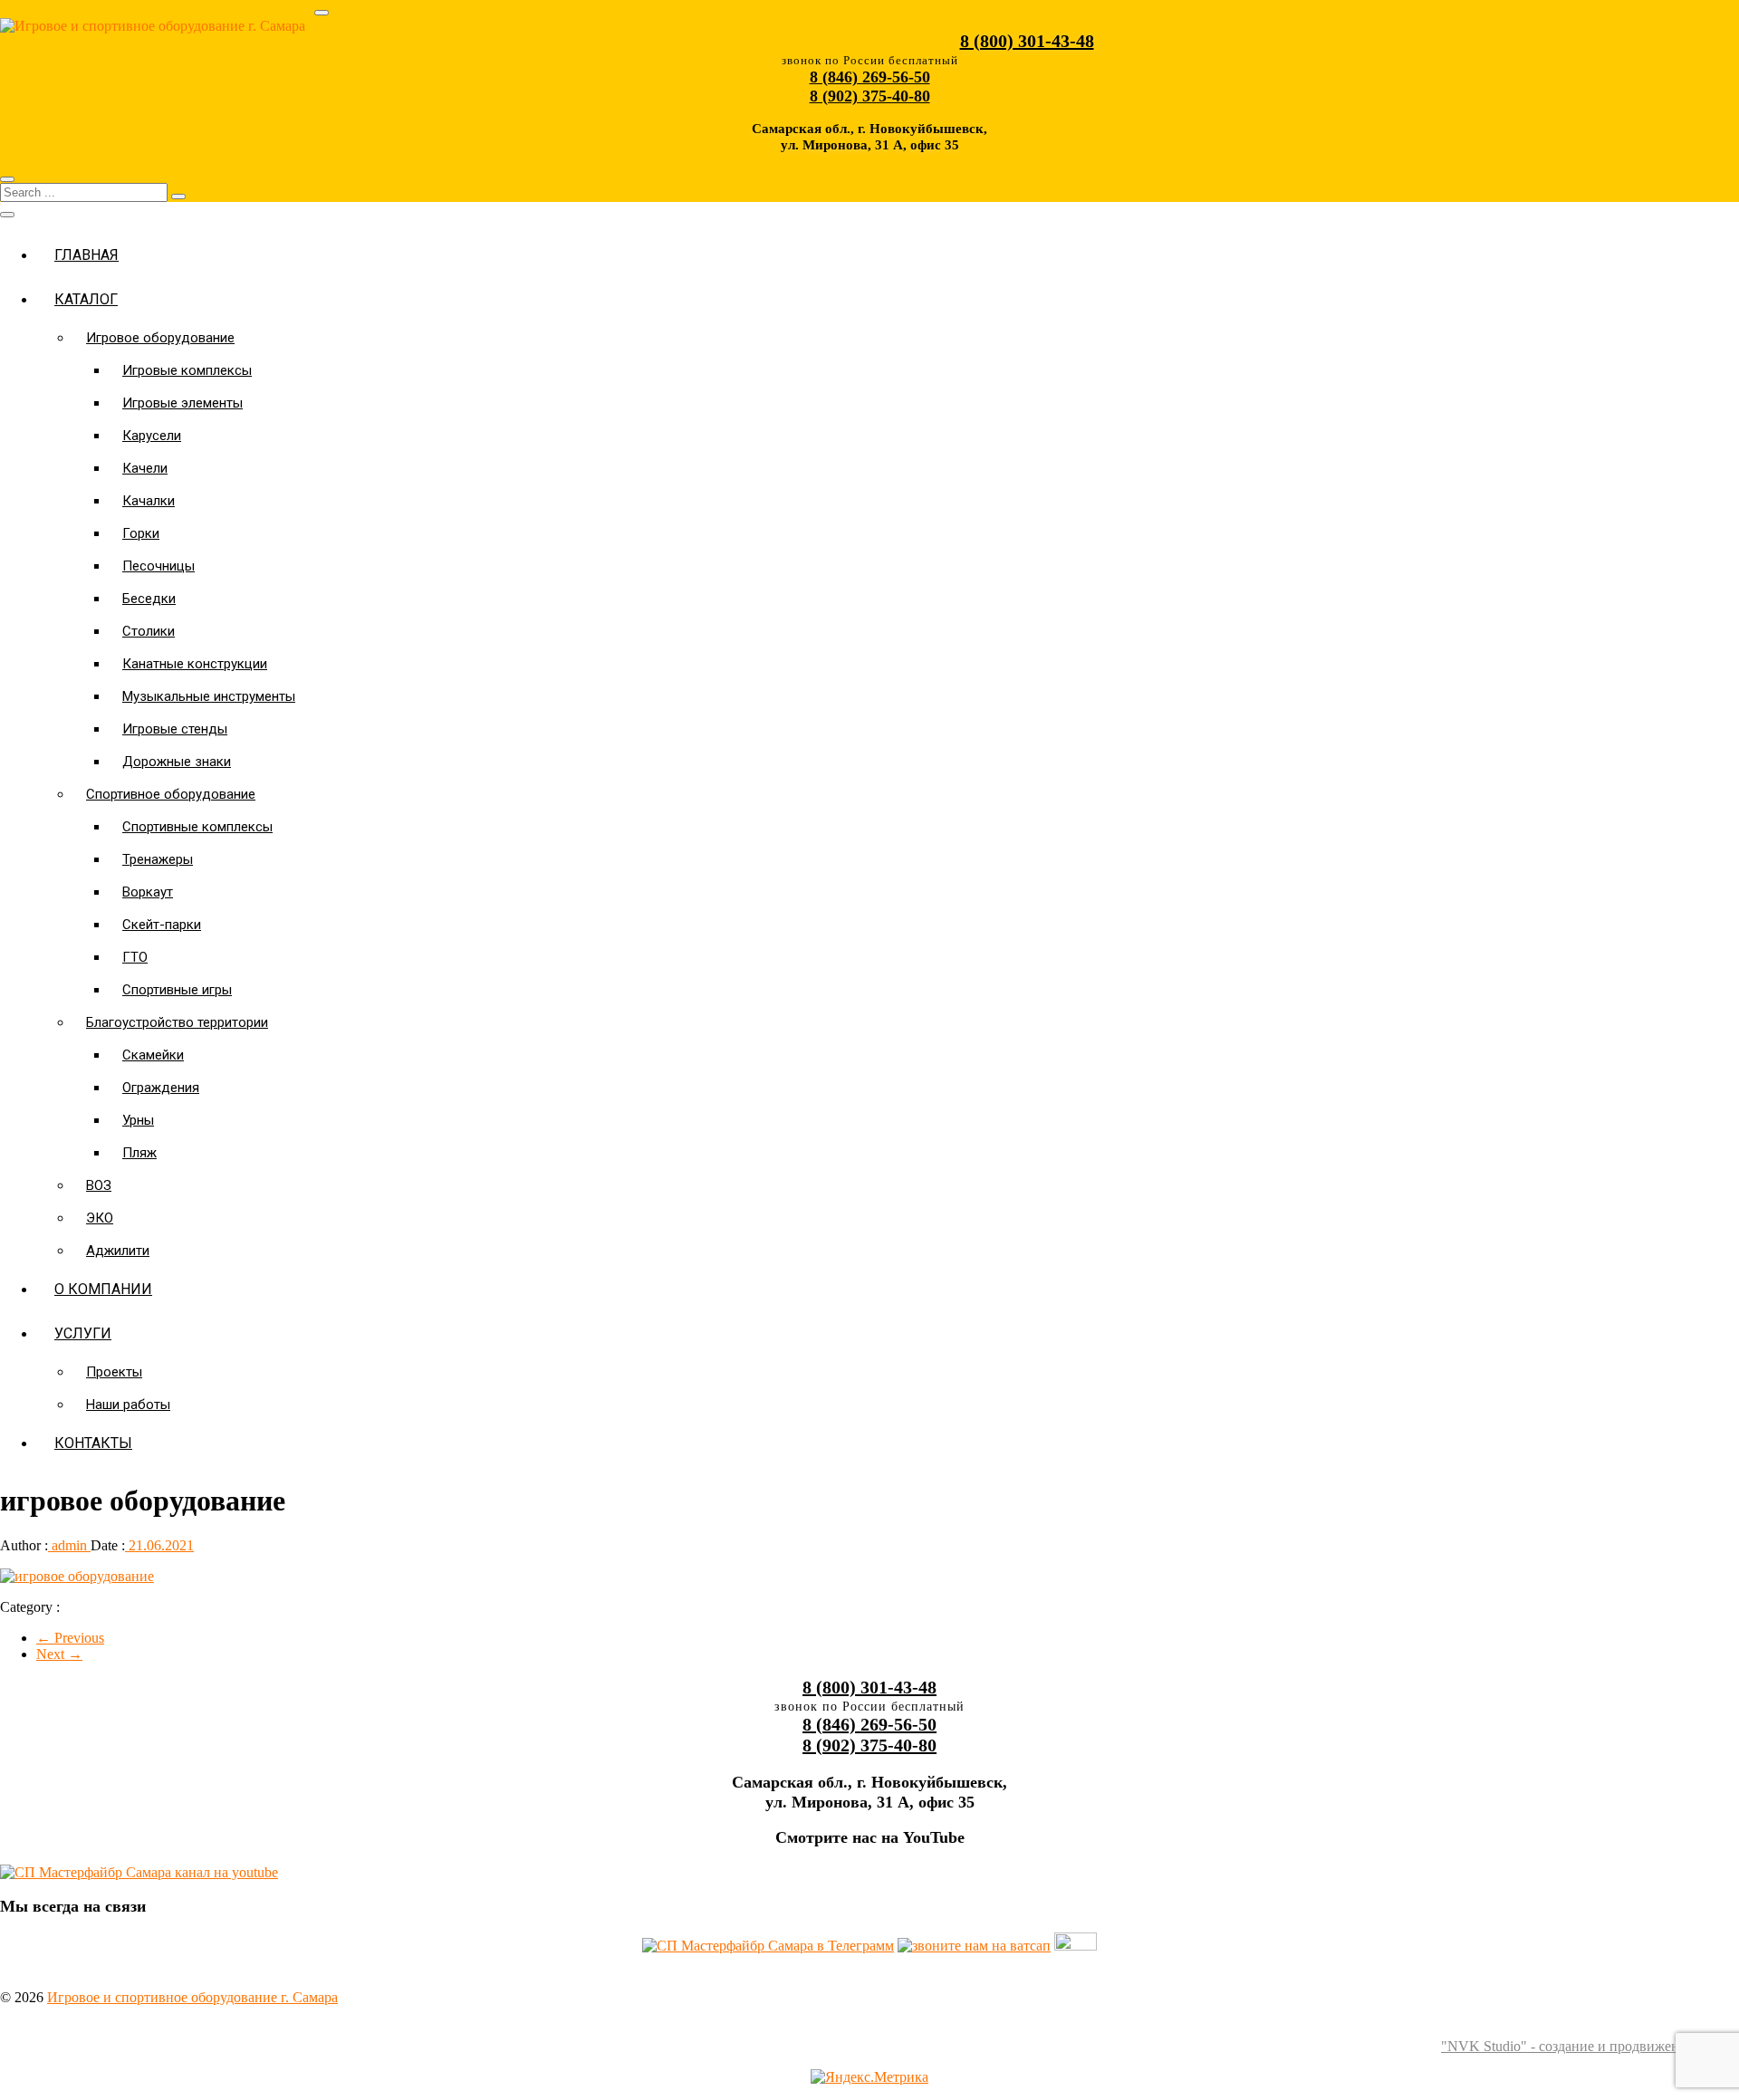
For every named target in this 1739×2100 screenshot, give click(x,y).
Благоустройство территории (177, 1022)
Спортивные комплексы (197, 827)
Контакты (93, 1443)
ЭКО (100, 1218)
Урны (138, 1120)
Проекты (114, 1372)
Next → (59, 1654)
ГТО (135, 957)
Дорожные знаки (177, 762)
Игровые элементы (183, 403)
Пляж (139, 1153)
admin (69, 1545)
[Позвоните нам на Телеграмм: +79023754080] (768, 1946)
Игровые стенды (175, 729)
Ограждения (161, 1088)
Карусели (152, 436)
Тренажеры (158, 859)
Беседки (149, 599)
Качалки (149, 501)
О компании (103, 1289)
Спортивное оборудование (171, 794)
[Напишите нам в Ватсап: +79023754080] (974, 1946)
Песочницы (159, 566)
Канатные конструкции (195, 664)
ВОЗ (99, 1185)
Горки (141, 533)
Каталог (86, 299)
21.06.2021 (159, 1545)
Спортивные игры (177, 990)
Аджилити (118, 1251)
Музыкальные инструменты (209, 696)
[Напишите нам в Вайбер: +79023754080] (1076, 1946)
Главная (86, 255)
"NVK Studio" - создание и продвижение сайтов (1590, 2046)
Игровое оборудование (160, 338)
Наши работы (128, 1405)
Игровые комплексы (187, 370)
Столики (149, 631)
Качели (145, 468)
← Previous (70, 1638)
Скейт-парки (162, 925)
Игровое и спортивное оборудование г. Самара (192, 1997)
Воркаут (148, 892)
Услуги (83, 1333)
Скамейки (153, 1055)
